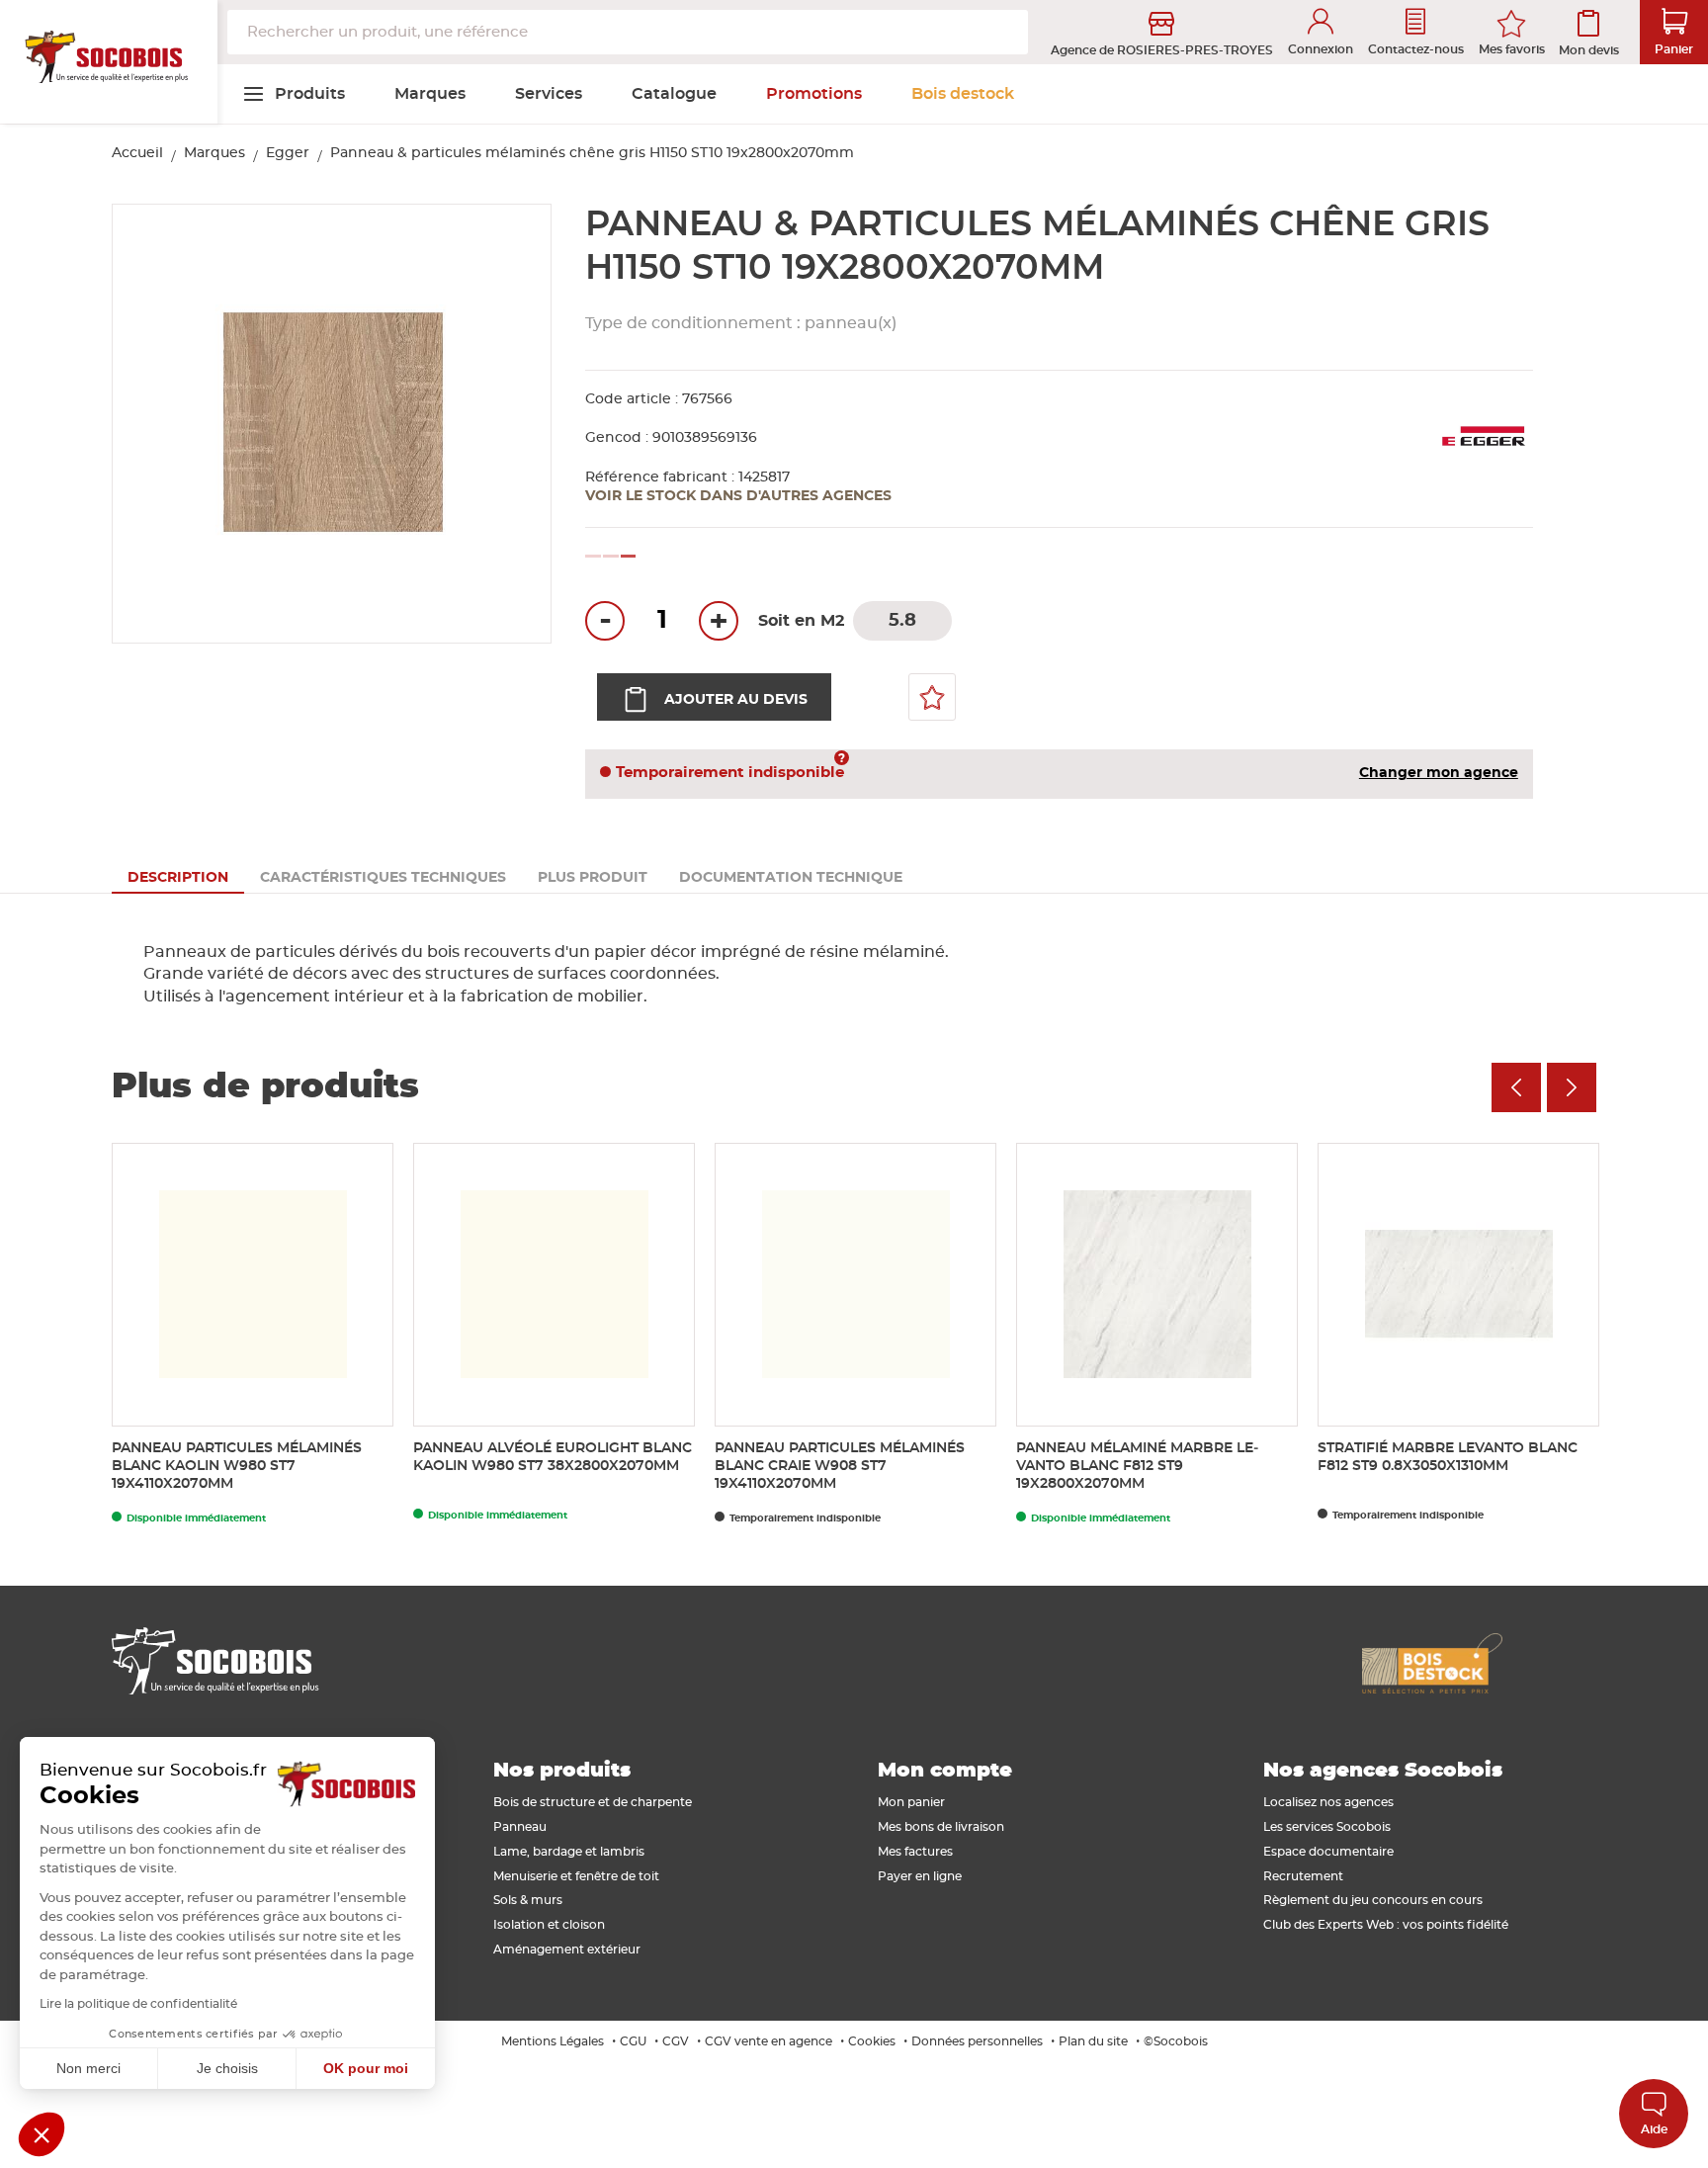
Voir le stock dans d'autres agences (738, 496)
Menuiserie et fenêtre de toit (576, 1876)
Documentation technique (791, 878)
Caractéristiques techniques (383, 878)
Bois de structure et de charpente (593, 1802)
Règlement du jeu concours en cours (1373, 1900)
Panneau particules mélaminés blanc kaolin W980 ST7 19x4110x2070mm (237, 1466)
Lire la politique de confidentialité (138, 2004)
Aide (1654, 2129)
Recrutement (1303, 1876)
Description (178, 878)
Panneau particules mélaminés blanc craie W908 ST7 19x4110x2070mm (840, 1466)
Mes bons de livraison (941, 1827)
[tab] (178, 878)
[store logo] (109, 62)
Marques (214, 153)
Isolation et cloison (549, 1925)
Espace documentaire (1328, 1852)
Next (1572, 1087)
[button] (42, 2134)
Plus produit (593, 878)
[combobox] (628, 32)
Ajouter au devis (736, 700)
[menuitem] (294, 94)
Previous (1516, 1087)
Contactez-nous (1416, 49)
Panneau (520, 1827)
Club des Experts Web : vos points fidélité (1386, 1925)
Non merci (88, 2068)
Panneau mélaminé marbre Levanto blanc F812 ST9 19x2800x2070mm (1137, 1466)
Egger (288, 153)
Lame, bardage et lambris (569, 1852)
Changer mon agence (1439, 773)
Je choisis (227, 2068)
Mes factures (915, 1852)
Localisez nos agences (1328, 1802)
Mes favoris (1512, 49)
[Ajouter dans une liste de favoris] (932, 697)
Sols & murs (528, 1900)
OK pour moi (366, 2068)
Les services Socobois (1327, 1827)
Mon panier (911, 1802)
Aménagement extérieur (567, 1950)
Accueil (137, 153)
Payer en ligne (920, 1876)
